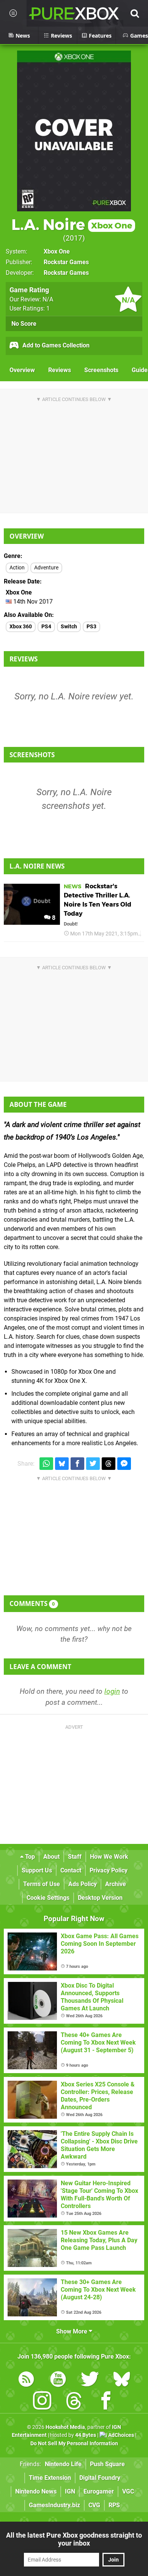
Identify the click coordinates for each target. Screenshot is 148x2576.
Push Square (107, 2464)
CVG (94, 2505)
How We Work (109, 1857)
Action (17, 568)
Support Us (37, 1870)
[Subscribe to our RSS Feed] (26, 2380)
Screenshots (101, 370)
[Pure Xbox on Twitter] (90, 2380)
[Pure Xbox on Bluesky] (122, 2380)
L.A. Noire (72, 224)
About (51, 1857)
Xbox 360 (21, 627)
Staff (75, 1857)
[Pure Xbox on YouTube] (58, 2380)
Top (29, 1857)
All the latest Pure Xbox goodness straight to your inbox (74, 2539)
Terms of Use (42, 1884)
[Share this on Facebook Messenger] (124, 1464)
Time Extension (50, 2478)
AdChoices (120, 2435)
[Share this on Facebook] (77, 1464)
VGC (128, 2491)
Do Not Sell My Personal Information (74, 2444)
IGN (70, 2491)
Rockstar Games (66, 262)
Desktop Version (100, 1898)
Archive (116, 1884)
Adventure (46, 568)
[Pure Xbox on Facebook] (106, 2402)
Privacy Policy (109, 1870)
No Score (24, 324)
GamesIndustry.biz (54, 2505)
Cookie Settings (48, 1898)
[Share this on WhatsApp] (46, 1464)
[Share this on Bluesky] (62, 1464)
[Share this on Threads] (109, 1464)
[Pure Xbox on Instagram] (42, 2402)
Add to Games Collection (55, 345)
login (112, 1691)
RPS (114, 2505)
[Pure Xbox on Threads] (74, 2402)
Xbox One (57, 251)
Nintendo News (36, 2491)
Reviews (60, 370)
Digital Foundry (100, 2478)
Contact (71, 1870)
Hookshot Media (65, 2427)
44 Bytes (86, 2435)
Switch (69, 627)
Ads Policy (83, 1884)
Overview (22, 370)
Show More (72, 2331)
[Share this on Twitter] (93, 1464)
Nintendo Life (63, 2464)
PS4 (46, 627)
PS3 (91, 627)
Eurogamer (99, 2491)
